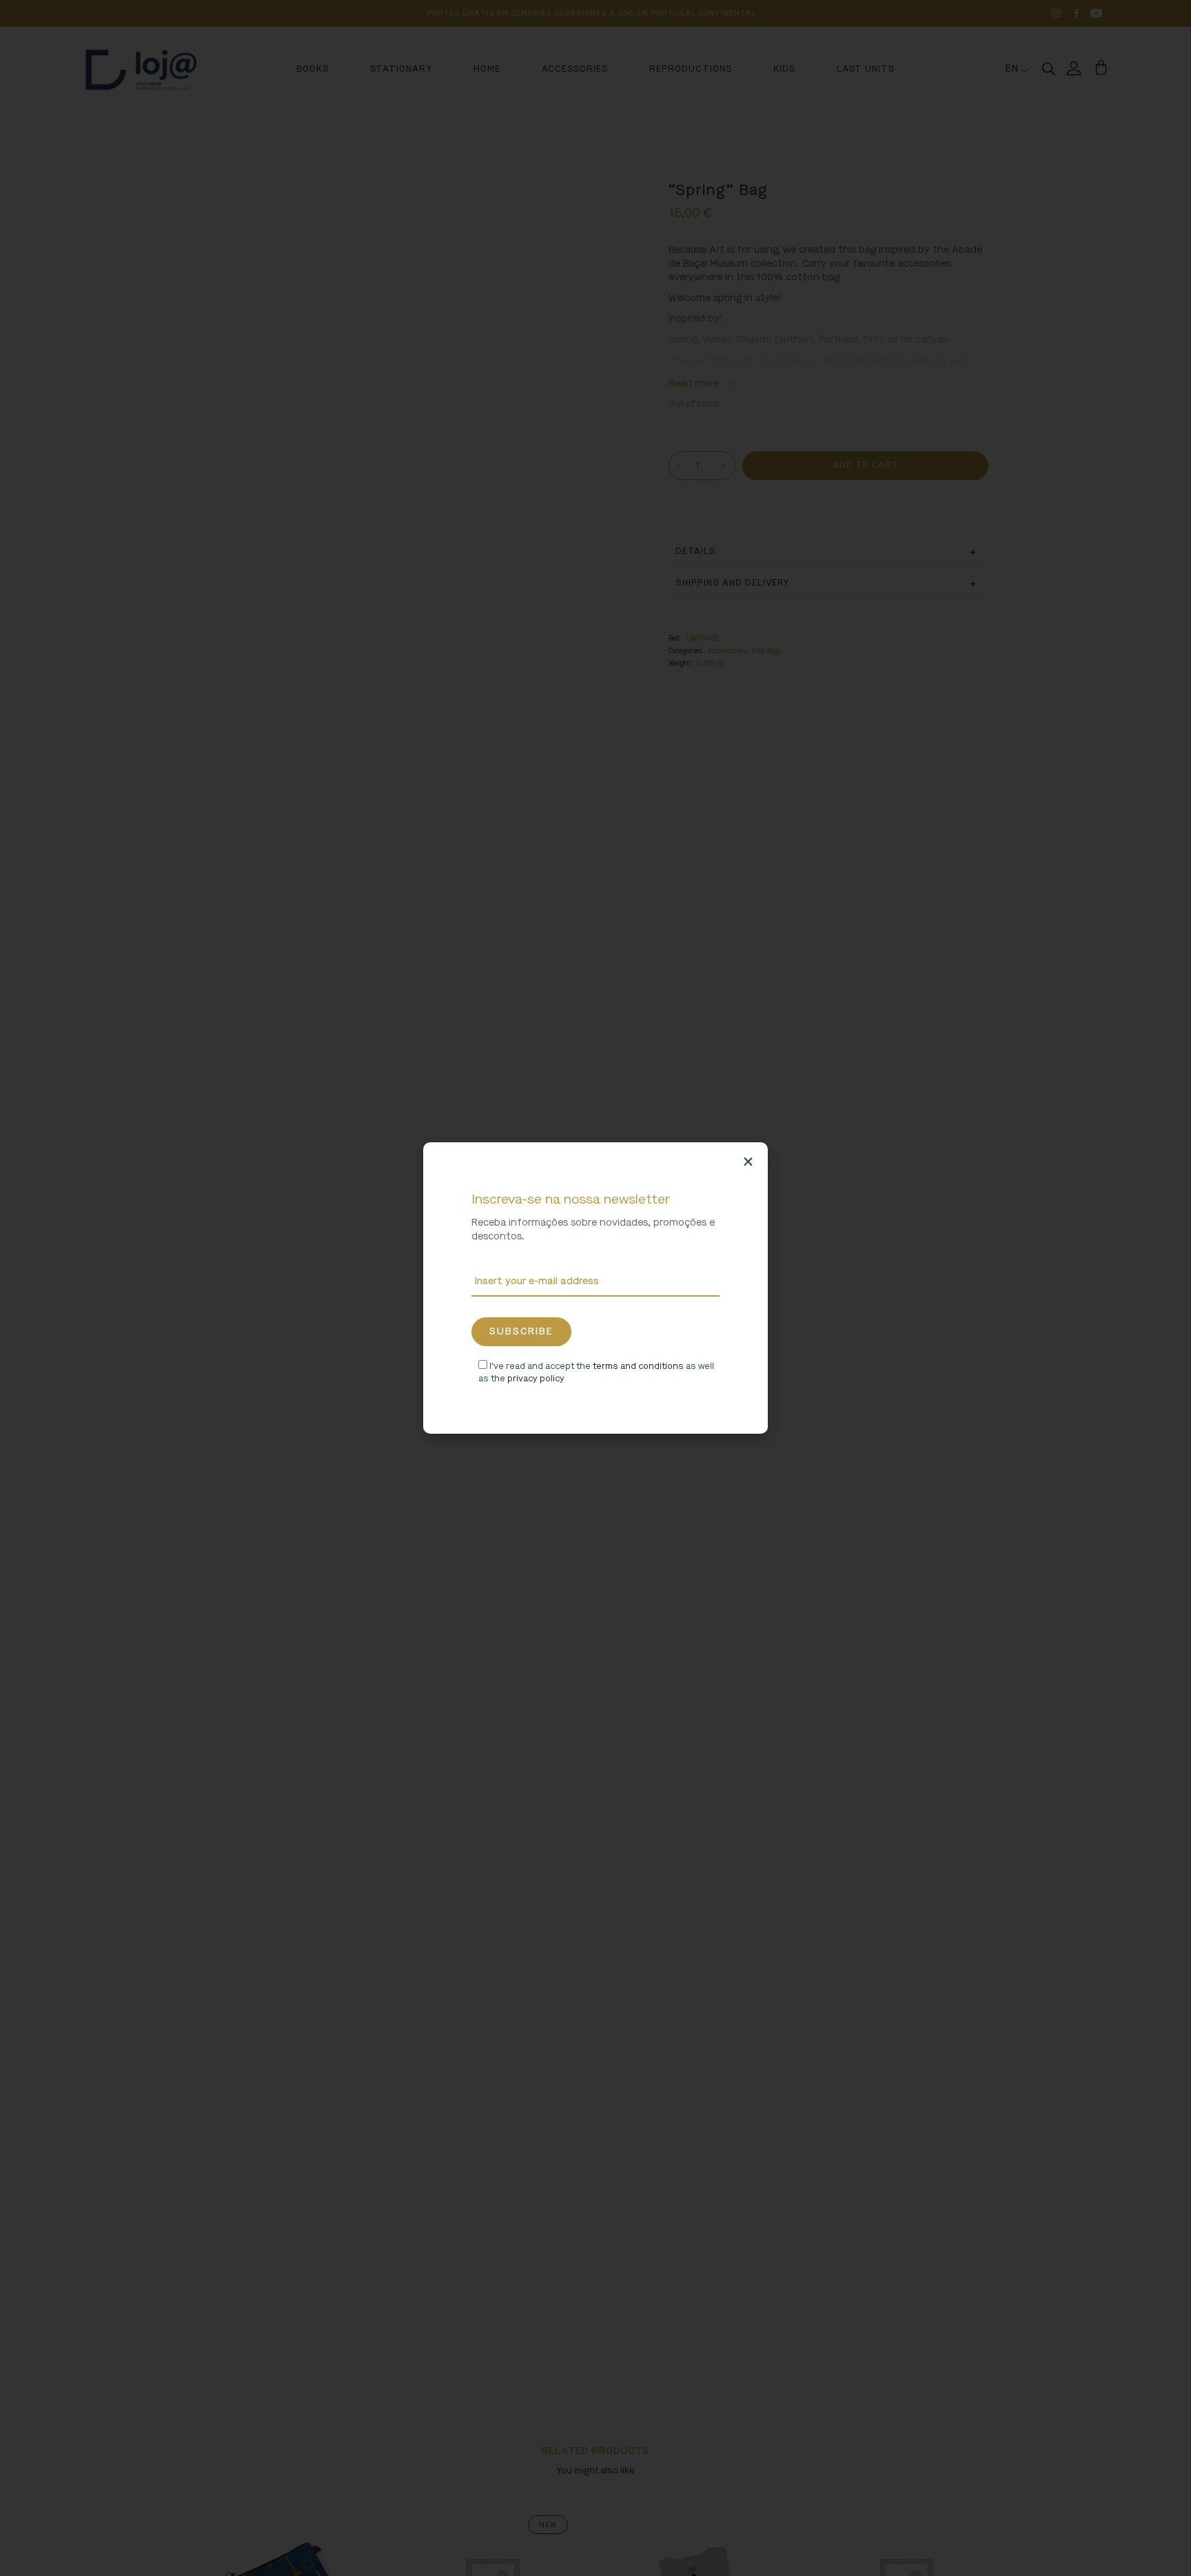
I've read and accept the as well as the (596, 1372)
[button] (748, 1162)
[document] (595, 1288)
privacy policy (536, 1379)
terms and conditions (638, 1366)
